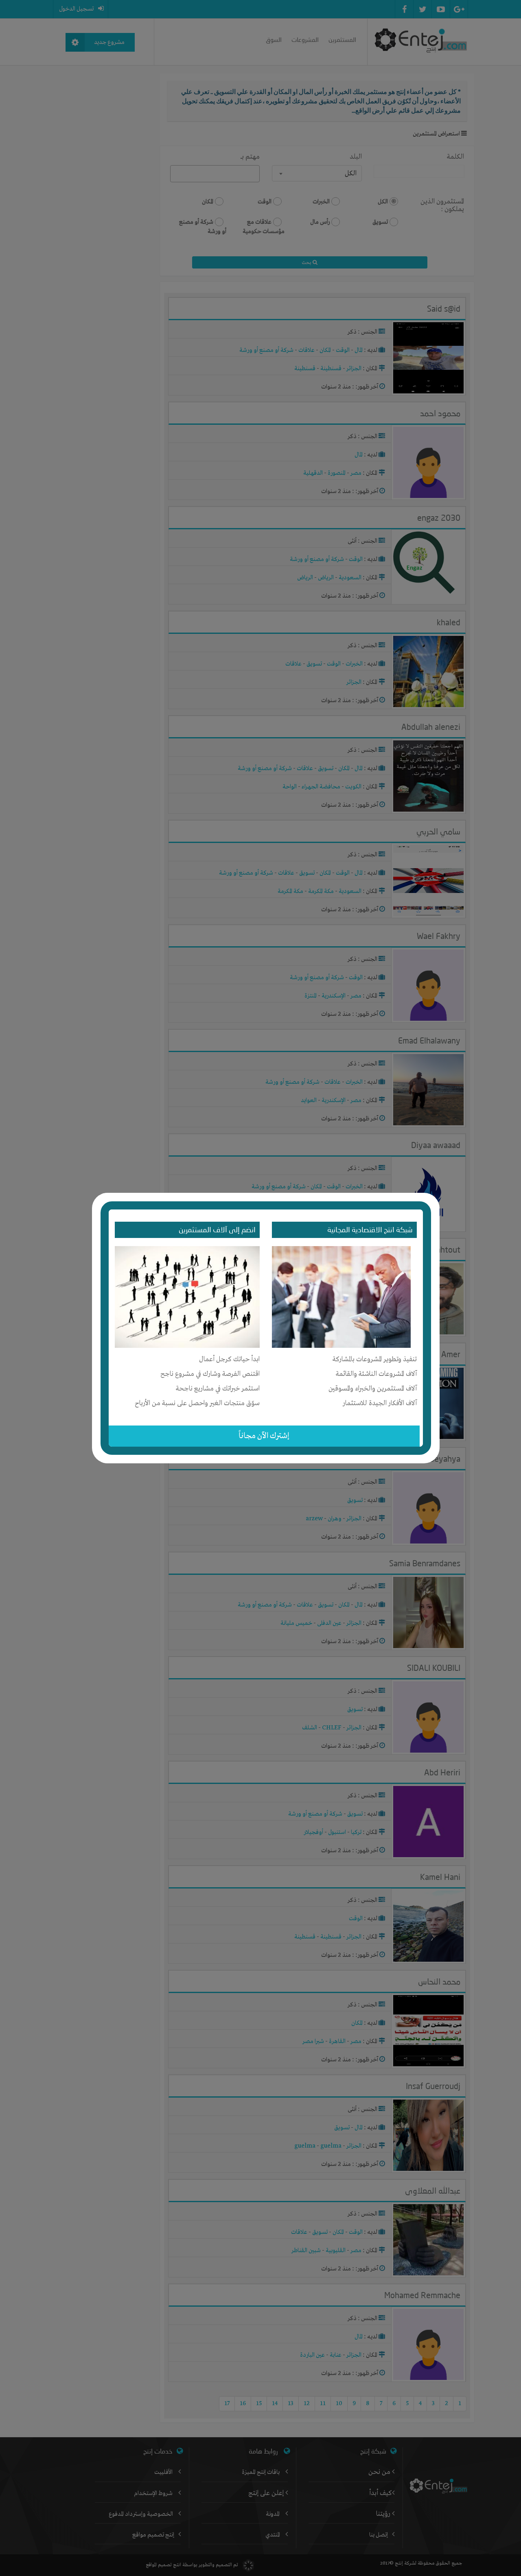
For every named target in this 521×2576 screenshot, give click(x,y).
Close (434, 1197)
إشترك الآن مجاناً (264, 1436)
